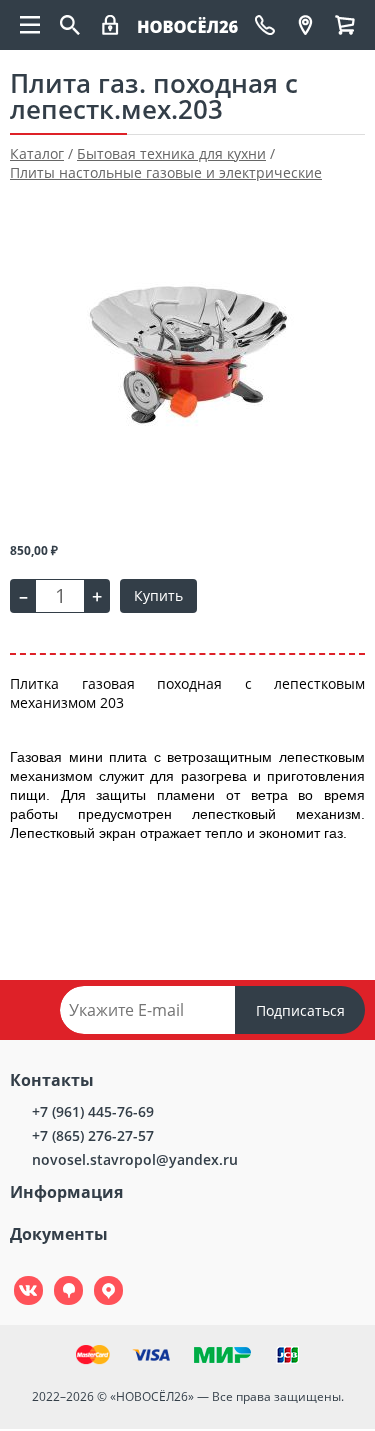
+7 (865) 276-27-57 (93, 1135)
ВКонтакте (17, 1276)
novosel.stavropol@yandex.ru (135, 1159)
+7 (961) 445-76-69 (93, 1111)
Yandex (97, 1276)
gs (54, 1276)
